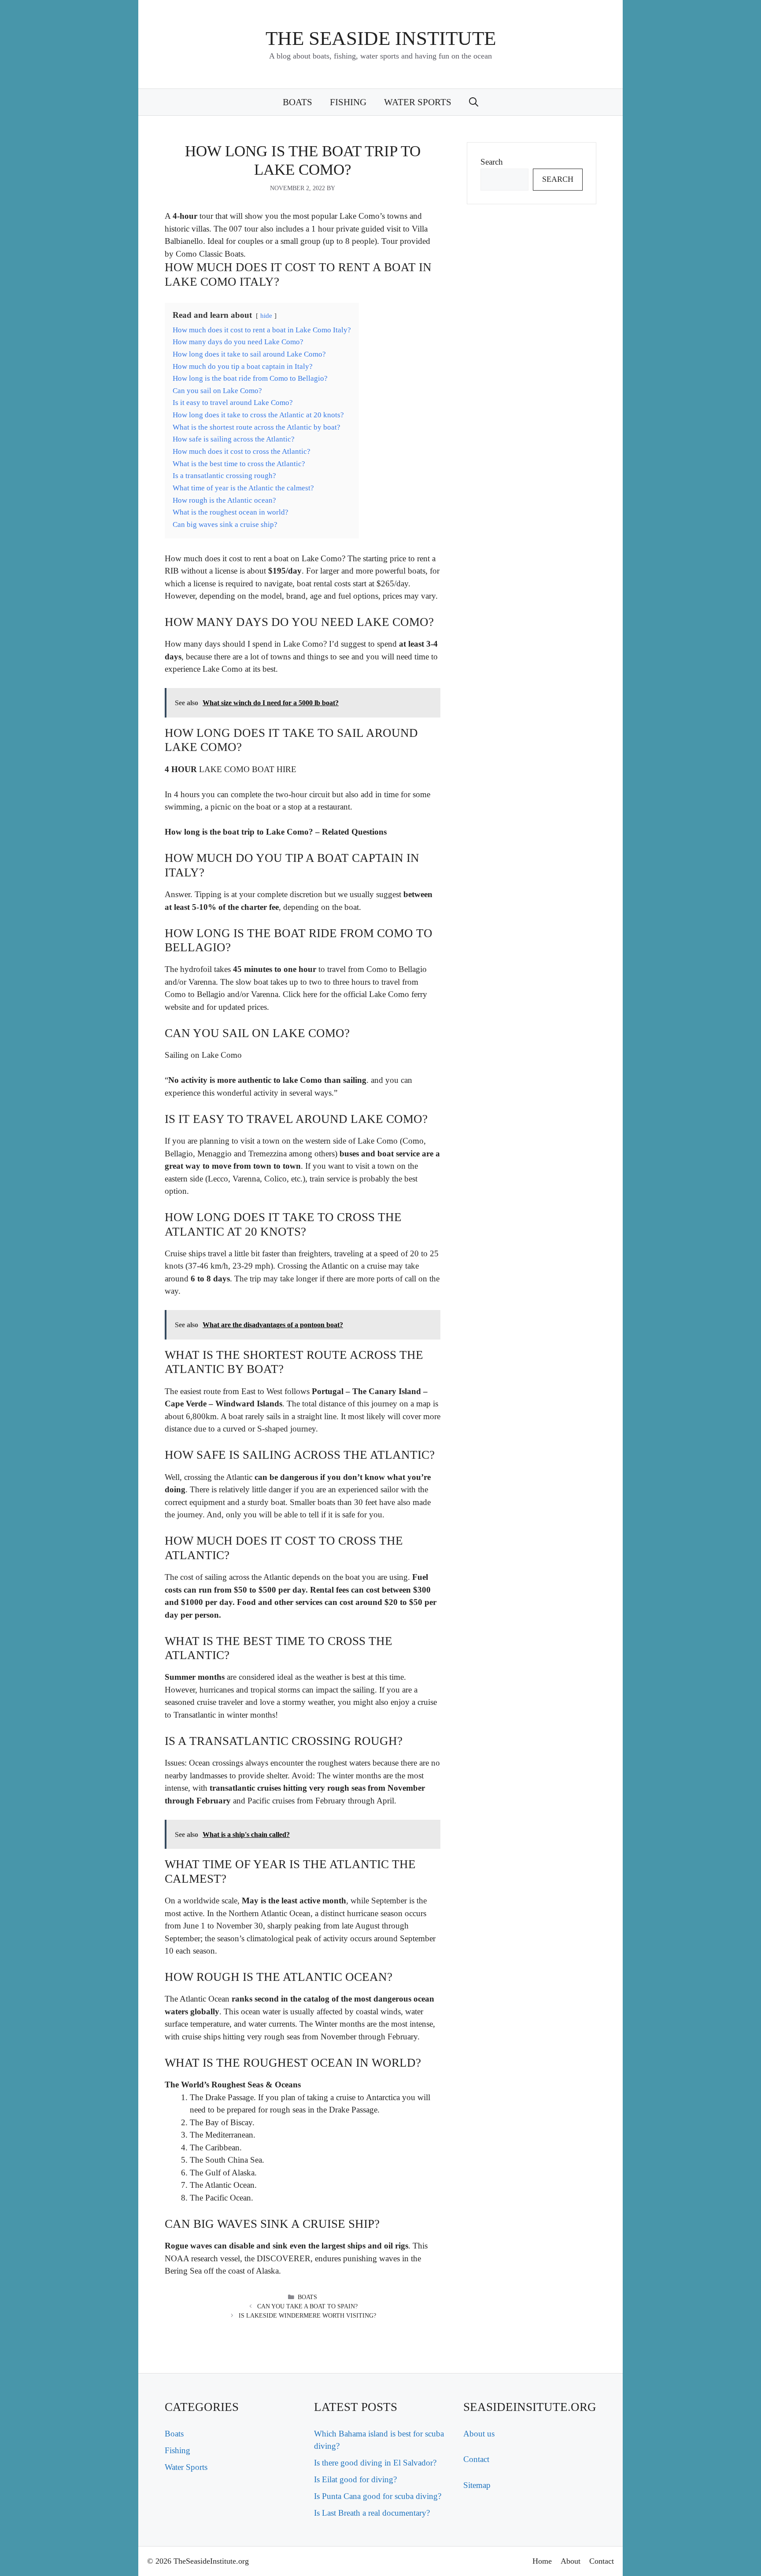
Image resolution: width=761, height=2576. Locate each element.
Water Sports (418, 102)
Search (492, 162)
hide (266, 315)
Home (542, 2561)
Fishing (348, 102)
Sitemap (477, 2485)
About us (479, 2434)
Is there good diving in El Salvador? (375, 2463)
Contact (476, 2459)
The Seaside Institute (381, 38)
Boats (297, 102)
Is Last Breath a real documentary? (372, 2513)
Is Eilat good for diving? (355, 2479)
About (571, 2561)
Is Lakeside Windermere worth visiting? (307, 2316)
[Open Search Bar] (474, 102)
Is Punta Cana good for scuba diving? (378, 2496)
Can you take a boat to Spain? (307, 2306)
